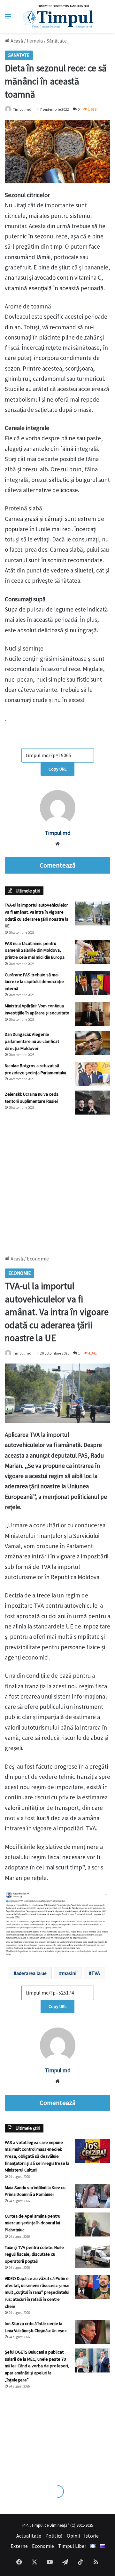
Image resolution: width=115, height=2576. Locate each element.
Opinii (73, 2536)
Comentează (57, 865)
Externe (19, 2546)
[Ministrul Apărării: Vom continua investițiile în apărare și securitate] (93, 1014)
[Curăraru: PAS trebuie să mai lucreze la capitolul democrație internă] (93, 983)
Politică (54, 2536)
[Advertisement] (57, 1182)
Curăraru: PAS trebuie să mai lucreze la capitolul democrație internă (34, 982)
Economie (43, 2546)
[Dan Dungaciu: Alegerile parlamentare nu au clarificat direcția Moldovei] (93, 1043)
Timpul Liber (72, 2546)
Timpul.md (22, 109)
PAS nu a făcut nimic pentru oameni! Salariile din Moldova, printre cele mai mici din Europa (35, 950)
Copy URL (57, 769)
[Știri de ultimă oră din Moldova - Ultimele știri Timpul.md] (58, 16)
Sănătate (57, 41)
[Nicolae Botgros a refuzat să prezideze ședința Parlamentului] (93, 1074)
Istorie (91, 2536)
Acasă (16, 41)
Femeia (35, 41)
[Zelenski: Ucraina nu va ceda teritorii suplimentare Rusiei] (93, 1103)
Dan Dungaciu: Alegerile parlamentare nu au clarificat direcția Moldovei (32, 1041)
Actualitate (29, 2536)
